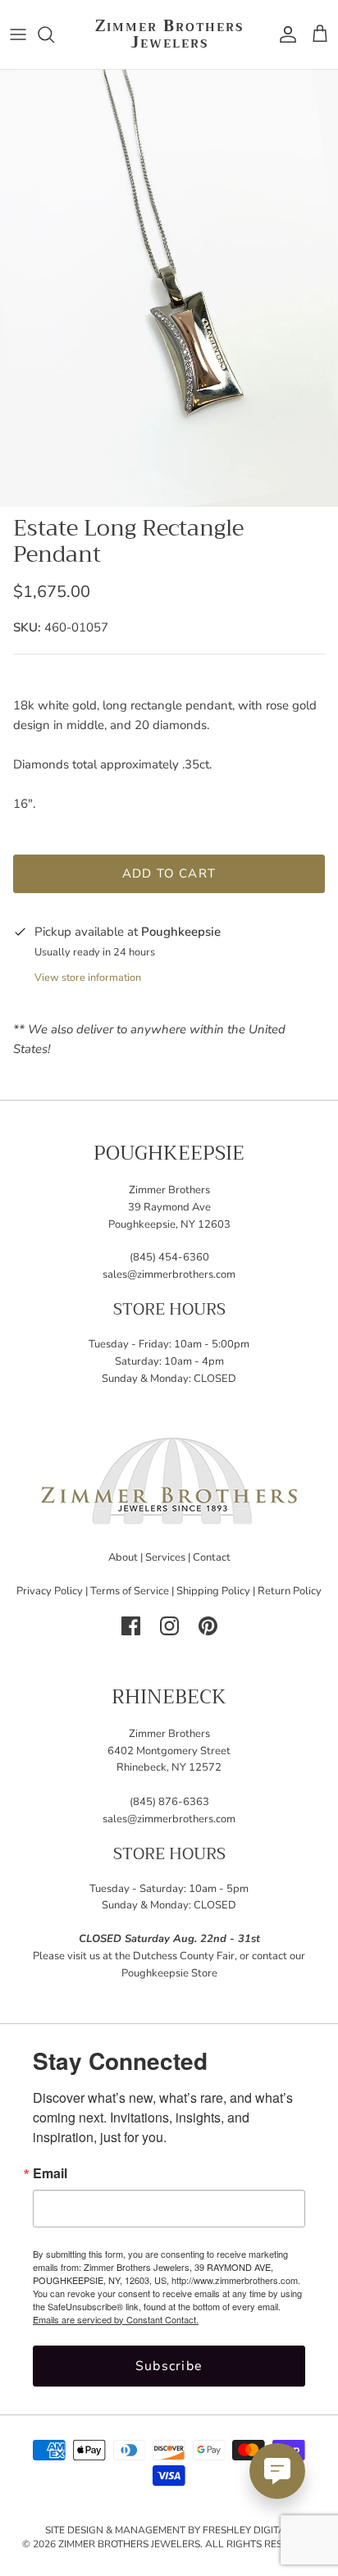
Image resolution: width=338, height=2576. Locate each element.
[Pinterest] (208, 1626)
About (123, 1557)
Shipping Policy (213, 1591)
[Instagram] (169, 1626)
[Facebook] (131, 1626)
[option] (169, 288)
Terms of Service (130, 1591)
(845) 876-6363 (169, 1802)
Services (165, 1557)
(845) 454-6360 (169, 1257)
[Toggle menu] (18, 34)
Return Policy (290, 1591)
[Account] (284, 34)
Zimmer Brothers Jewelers (129, 2544)
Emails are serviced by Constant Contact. (116, 2319)
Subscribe (169, 2366)
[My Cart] (320, 34)
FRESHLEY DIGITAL (247, 2530)
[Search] (54, 34)
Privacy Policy (50, 1591)
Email (50, 2173)
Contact (212, 1557)
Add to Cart (169, 873)
